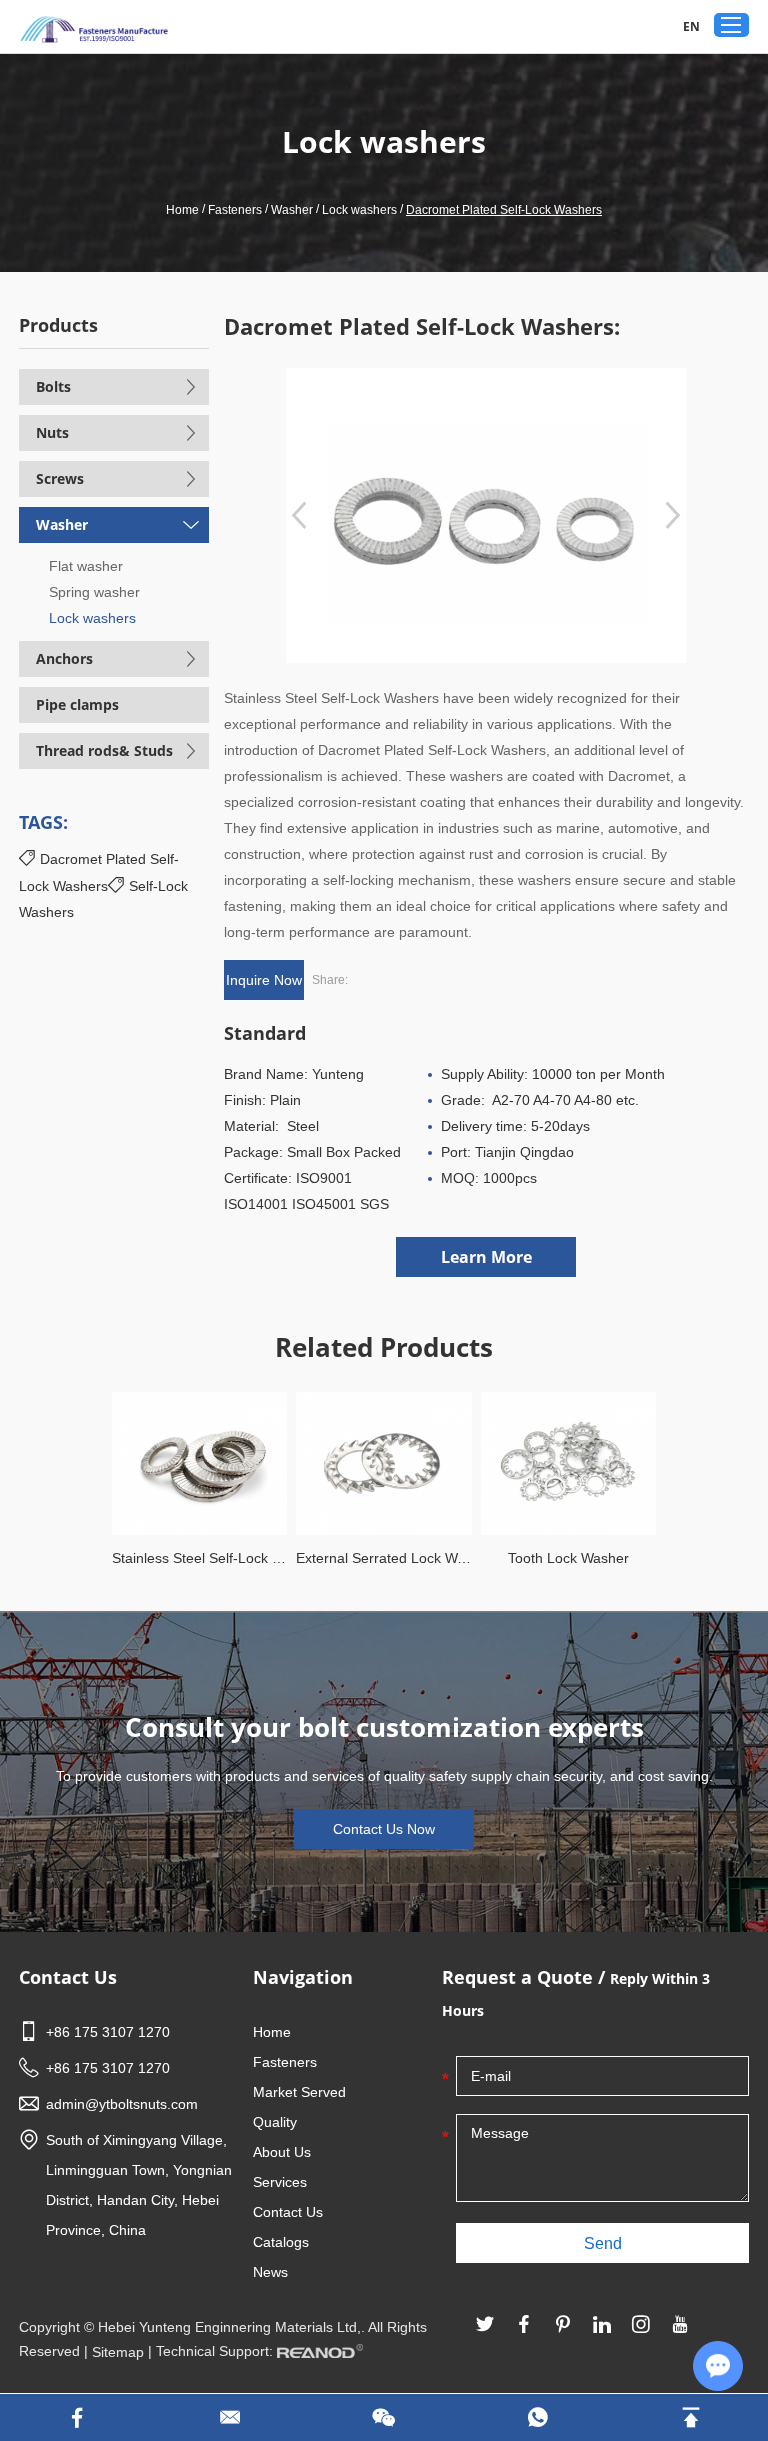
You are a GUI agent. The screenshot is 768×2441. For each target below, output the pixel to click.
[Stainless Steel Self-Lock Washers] (199, 1463)
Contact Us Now (384, 1829)
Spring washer (94, 592)
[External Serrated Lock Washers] (383, 1463)
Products (58, 325)
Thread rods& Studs (104, 750)
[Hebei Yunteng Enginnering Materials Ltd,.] (94, 29)
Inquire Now (264, 980)
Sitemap (118, 2352)
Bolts (53, 386)
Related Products (384, 1347)
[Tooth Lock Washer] (568, 1463)
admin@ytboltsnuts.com (122, 2104)
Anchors (64, 658)
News (270, 2272)
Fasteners (235, 210)
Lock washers (359, 210)
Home (182, 210)
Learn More (486, 1257)
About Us (282, 2152)
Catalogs (281, 2242)
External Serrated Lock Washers (383, 1558)
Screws (60, 478)
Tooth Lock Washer (568, 1558)
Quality (275, 2122)
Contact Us (68, 1977)
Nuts (52, 432)
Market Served (299, 2092)
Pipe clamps (77, 704)
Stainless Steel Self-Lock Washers (199, 1558)
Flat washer (86, 566)
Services (280, 2182)
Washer (292, 210)
